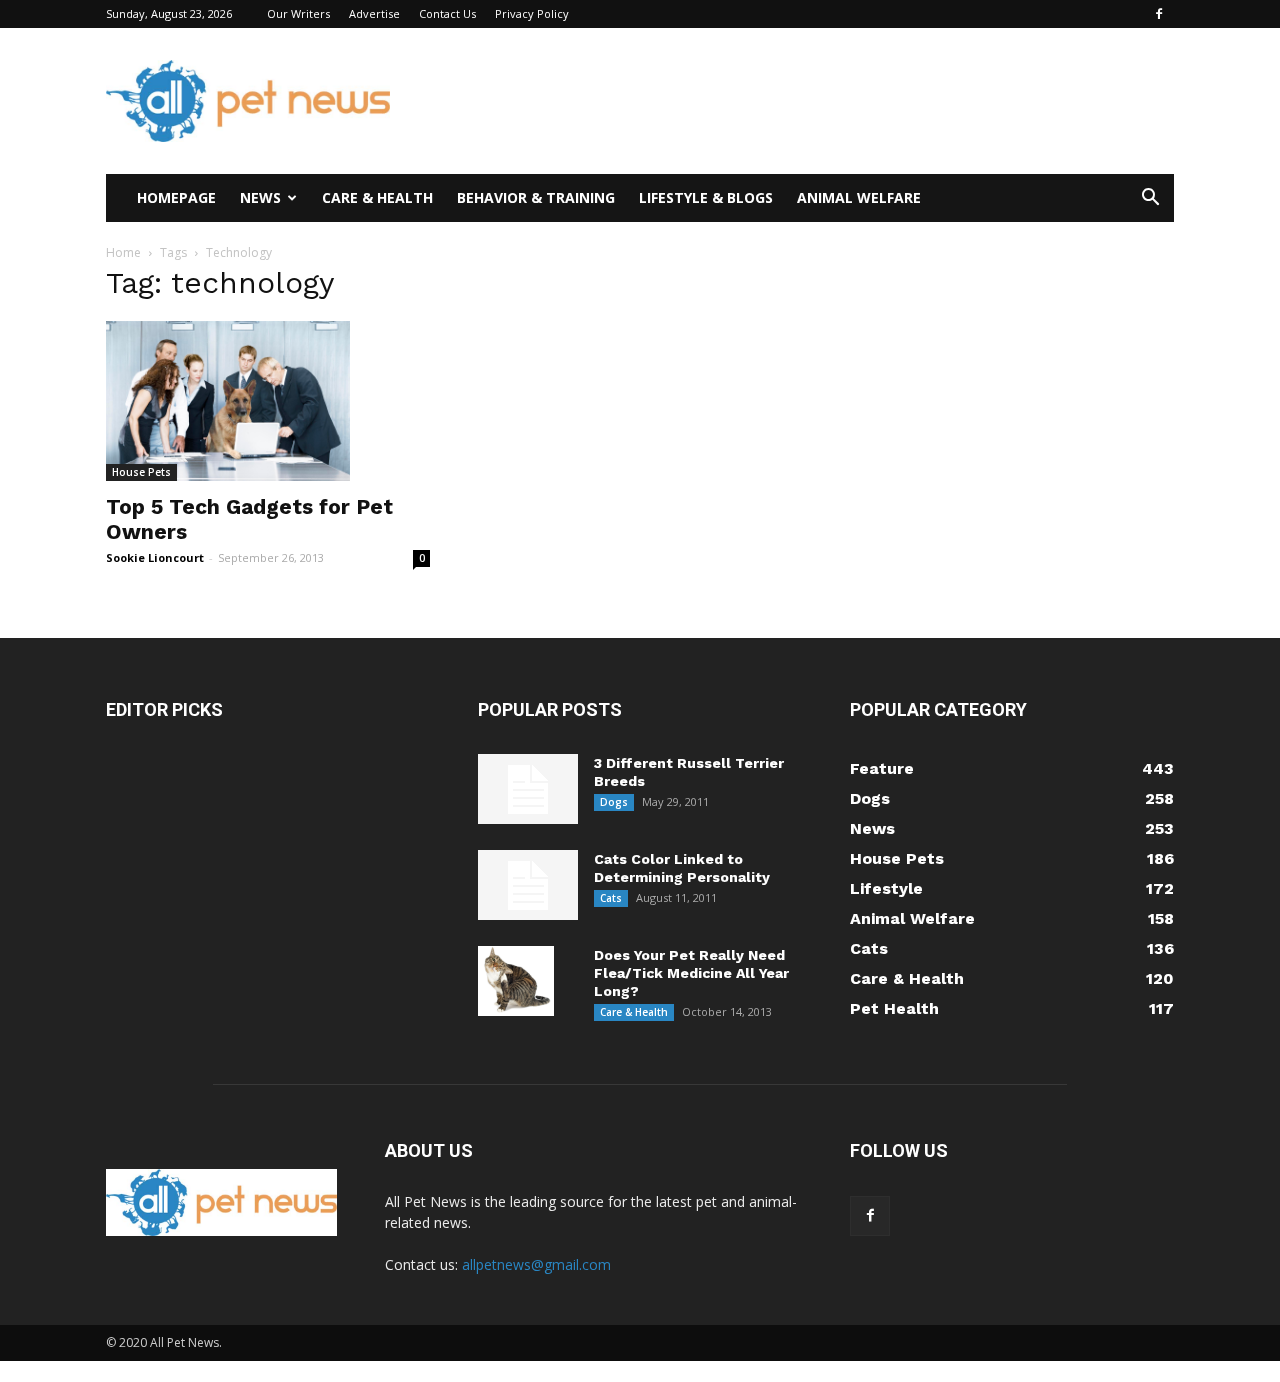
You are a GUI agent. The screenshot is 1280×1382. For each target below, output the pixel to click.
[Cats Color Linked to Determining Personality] (528, 885)
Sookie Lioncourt (155, 557)
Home (123, 252)
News (260, 197)
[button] (1150, 199)
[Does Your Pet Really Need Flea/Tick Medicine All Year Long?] (516, 981)
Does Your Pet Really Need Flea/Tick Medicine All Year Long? (691, 973)
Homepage (176, 197)
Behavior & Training (536, 197)
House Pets (141, 472)
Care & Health (377, 197)
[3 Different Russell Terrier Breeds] (528, 789)
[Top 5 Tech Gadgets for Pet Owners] (268, 401)
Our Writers (298, 13)
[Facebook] (1159, 14)
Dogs (614, 802)
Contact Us (447, 13)
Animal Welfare (859, 197)
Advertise (374, 13)
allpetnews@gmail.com (536, 1264)
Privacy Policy (532, 13)
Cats (611, 898)
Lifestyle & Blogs (706, 197)
